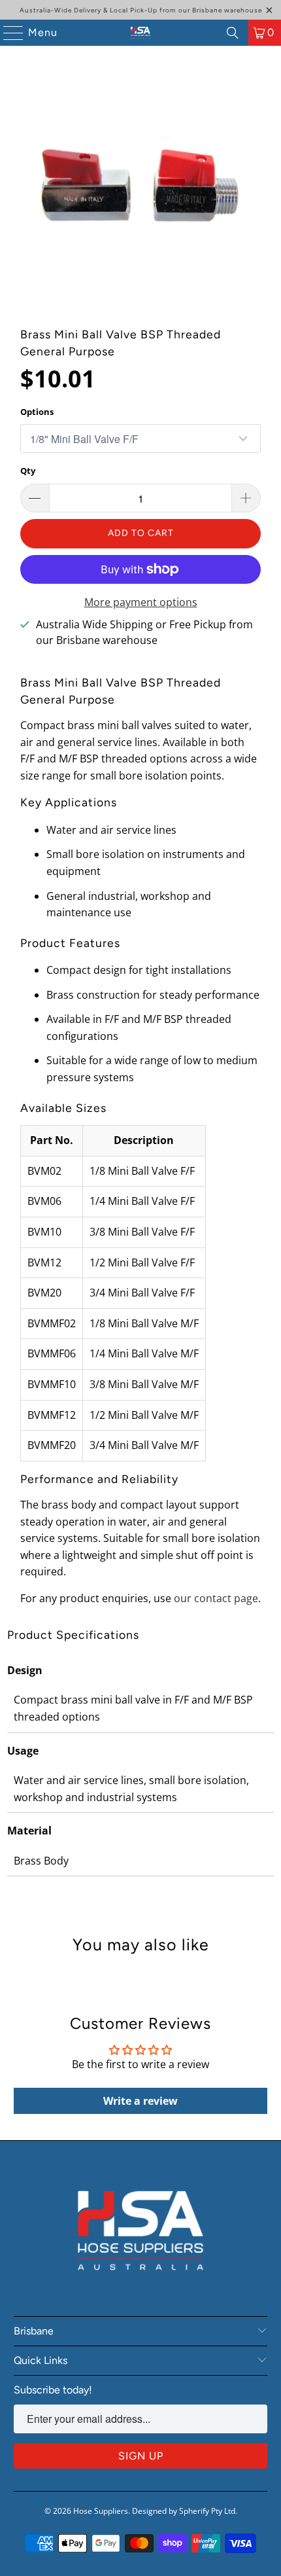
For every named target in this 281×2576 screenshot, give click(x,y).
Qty (28, 471)
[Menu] (7, 33)
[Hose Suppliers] (141, 33)
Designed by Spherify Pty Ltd (184, 2511)
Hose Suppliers (101, 2511)
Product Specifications (73, 1635)
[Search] (233, 33)
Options (37, 412)
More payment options (141, 602)
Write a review (140, 2101)
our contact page (216, 1598)
